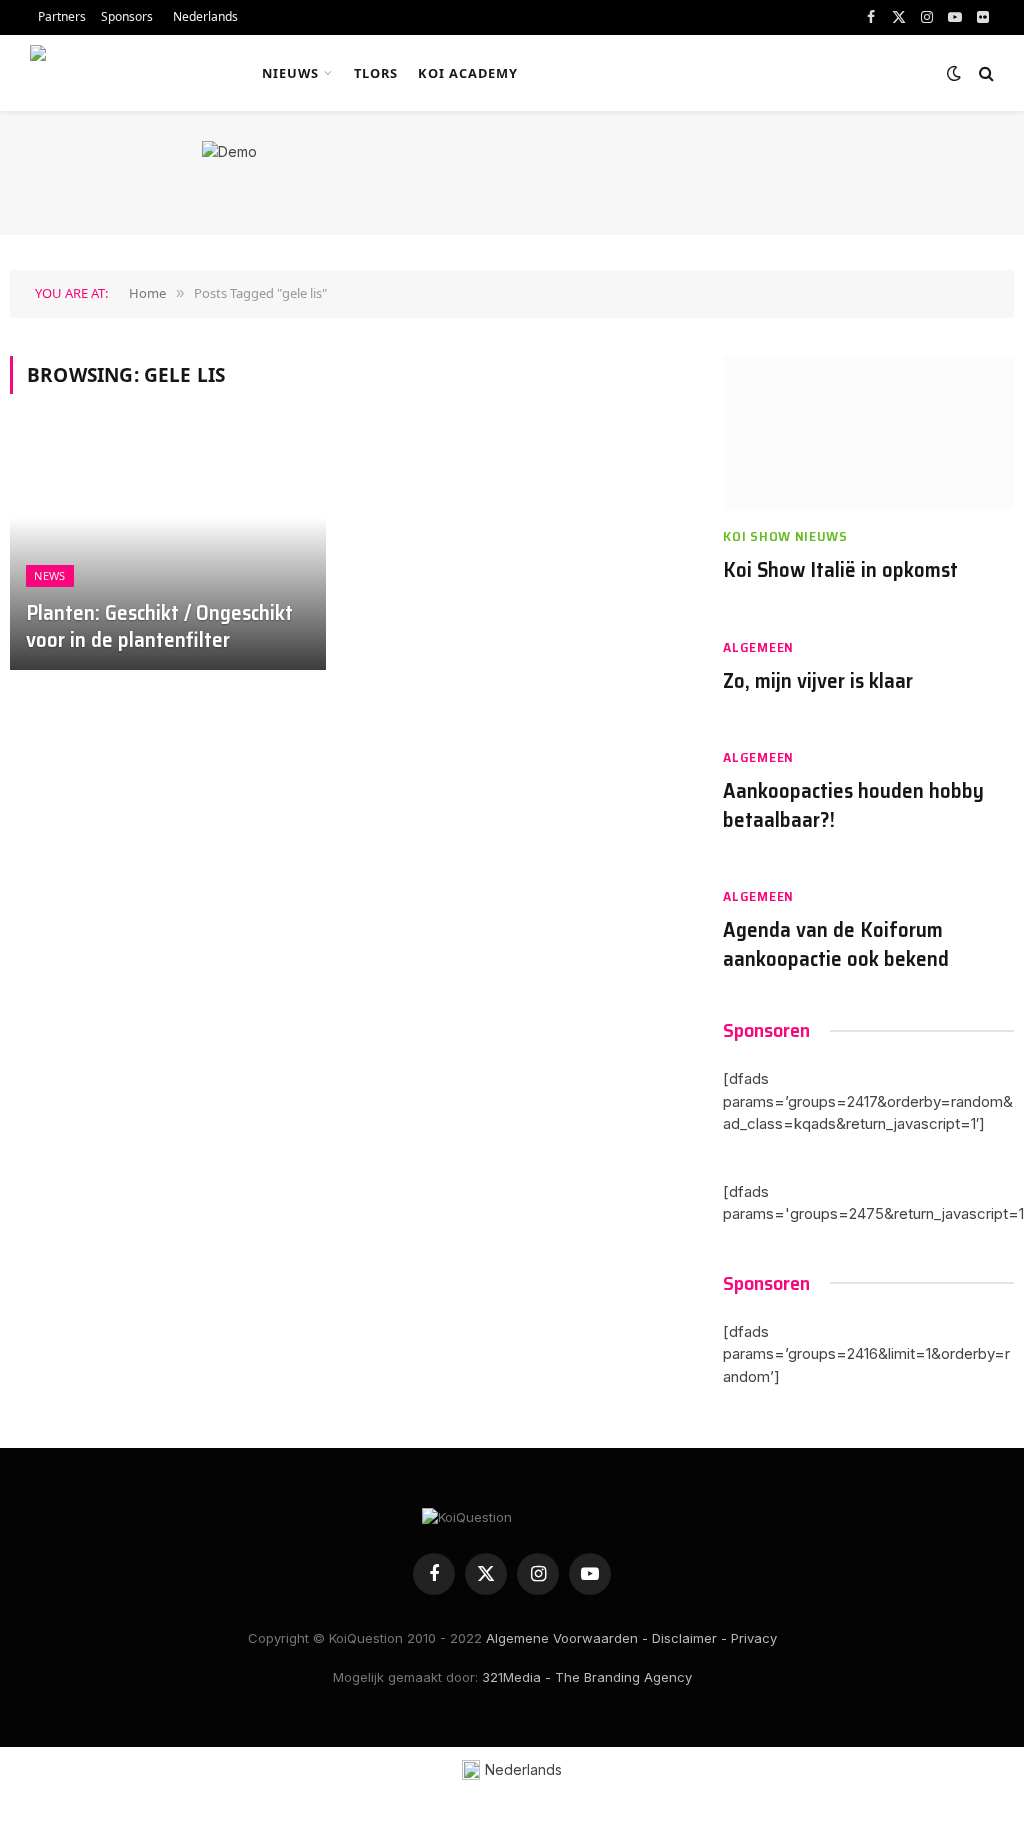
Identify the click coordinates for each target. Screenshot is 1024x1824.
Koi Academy (468, 73)
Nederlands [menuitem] (523, 1769)
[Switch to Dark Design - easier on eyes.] (954, 73)
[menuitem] (203, 17)
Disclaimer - (689, 1638)
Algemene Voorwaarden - (567, 1638)
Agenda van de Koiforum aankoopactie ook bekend (836, 944)
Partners (62, 16)
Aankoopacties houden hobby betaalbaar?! (853, 805)
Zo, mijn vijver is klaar (818, 681)
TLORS (376, 73)
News (49, 575)
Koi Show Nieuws (785, 536)
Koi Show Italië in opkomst (840, 570)
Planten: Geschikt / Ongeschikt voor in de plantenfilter (159, 627)
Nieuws (290, 73)
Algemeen (758, 647)
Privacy (754, 1638)
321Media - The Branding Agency (587, 1677)
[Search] (984, 73)
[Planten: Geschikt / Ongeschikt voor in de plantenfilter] (168, 552)
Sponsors (127, 16)
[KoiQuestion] (123, 73)
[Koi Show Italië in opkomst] (868, 433)
